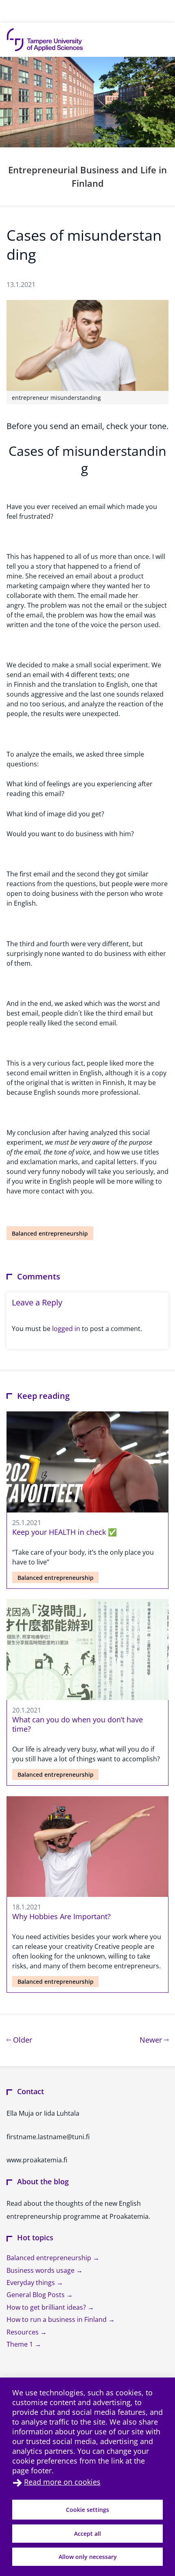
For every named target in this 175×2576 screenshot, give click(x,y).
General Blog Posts (36, 2295)
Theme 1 (21, 2344)
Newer (154, 2040)
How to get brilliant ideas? (47, 2307)
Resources (23, 2332)
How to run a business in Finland (57, 2319)
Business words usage (41, 2270)
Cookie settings (87, 2510)
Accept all (87, 2534)
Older (22, 2040)
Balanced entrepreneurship (50, 1233)
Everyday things (32, 2283)
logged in (66, 1329)
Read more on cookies (62, 2482)
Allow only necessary (88, 2557)
